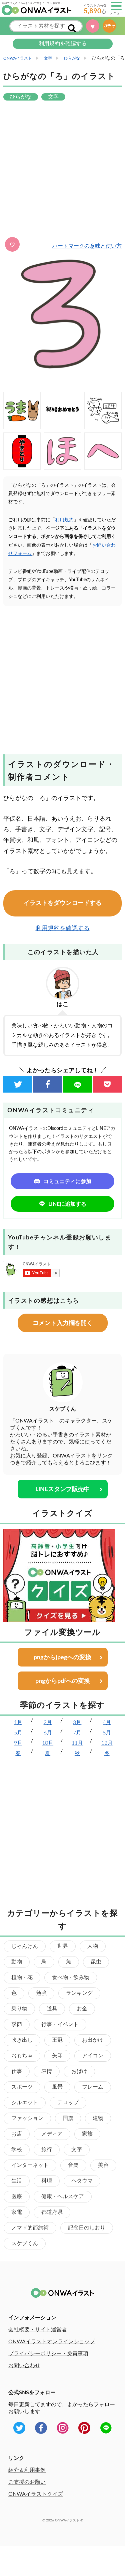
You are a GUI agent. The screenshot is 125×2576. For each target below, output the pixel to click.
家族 (87, 2134)
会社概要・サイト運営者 (38, 2330)
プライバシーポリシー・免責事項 (48, 2354)
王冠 (57, 2040)
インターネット (30, 2165)
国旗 (68, 2118)
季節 (17, 2024)
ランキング (79, 1993)
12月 (107, 1743)
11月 (77, 1743)
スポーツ (22, 2087)
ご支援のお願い (27, 2482)
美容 (103, 2165)
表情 (47, 2071)
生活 (17, 2181)
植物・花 (22, 1977)
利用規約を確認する (63, 44)
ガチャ (111, 26)
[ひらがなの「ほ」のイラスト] (63, 451)
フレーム (93, 2087)
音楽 (73, 2165)
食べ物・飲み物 (71, 1977)
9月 (18, 1743)
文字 (77, 2150)
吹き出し (22, 2040)
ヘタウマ (82, 2181)
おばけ (79, 2071)
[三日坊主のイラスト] (103, 410)
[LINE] (77, 1084)
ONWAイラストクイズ (36, 2494)
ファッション (27, 2118)
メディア (52, 2134)
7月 (77, 1733)
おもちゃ (22, 2056)
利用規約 (64, 520)
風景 (57, 2087)
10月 (48, 1743)
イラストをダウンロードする (63, 903)
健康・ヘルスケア (63, 2196)
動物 (17, 1962)
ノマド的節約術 (30, 2228)
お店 (17, 2134)
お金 (82, 2009)
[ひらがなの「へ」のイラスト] (103, 451)
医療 (17, 2196)
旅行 (47, 2150)
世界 (63, 1946)
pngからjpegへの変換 (62, 1658)
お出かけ (93, 2040)
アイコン (93, 2056)
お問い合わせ (24, 2366)
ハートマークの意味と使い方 (87, 246)
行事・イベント (60, 2024)
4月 (107, 1722)
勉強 (41, 1993)
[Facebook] (48, 1084)
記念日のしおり (87, 2228)
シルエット (25, 2103)
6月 (48, 1733)
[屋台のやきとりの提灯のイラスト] (22, 451)
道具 (52, 2009)
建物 (98, 2118)
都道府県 (52, 2212)
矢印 (57, 2056)
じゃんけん (25, 1946)
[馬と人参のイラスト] (22, 410)
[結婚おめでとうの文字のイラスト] (63, 410)
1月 (18, 1722)
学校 (17, 2150)
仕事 (17, 2071)
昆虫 (96, 1962)
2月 (48, 1722)
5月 (18, 1733)
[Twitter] (18, 1084)
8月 (107, 1733)
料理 (47, 2181)
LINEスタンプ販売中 (63, 1489)
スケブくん (25, 2243)
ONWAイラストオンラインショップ (52, 2342)
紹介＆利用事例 (27, 2470)
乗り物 (19, 2009)
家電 (17, 2212)
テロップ (68, 2103)
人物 (93, 1946)
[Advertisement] (62, 170)
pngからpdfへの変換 (63, 1681)
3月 (77, 1722)
